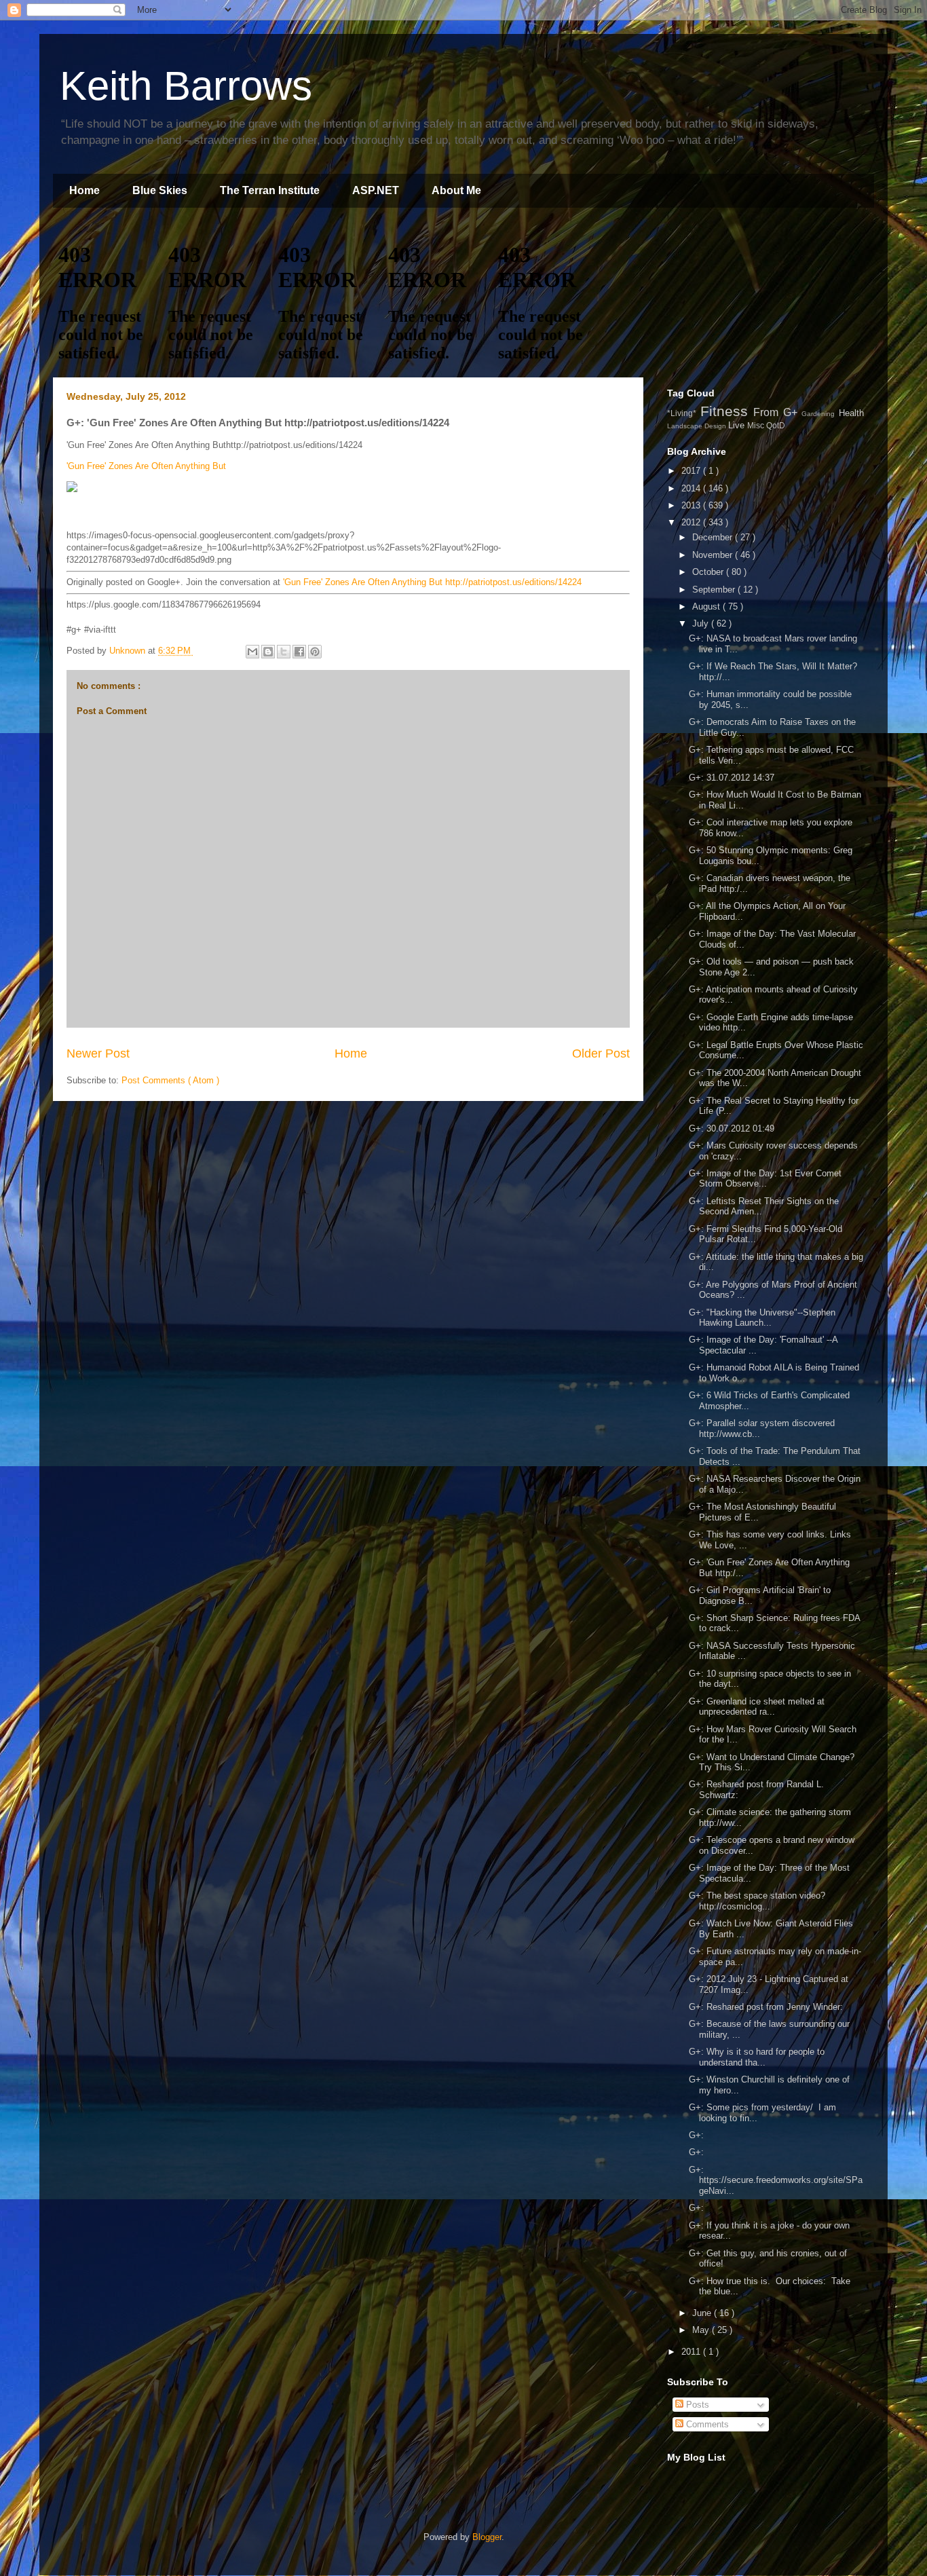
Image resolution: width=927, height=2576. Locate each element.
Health (851, 413)
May (702, 2330)
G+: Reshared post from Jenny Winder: (766, 2007)
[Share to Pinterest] (315, 652)
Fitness (727, 411)
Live (738, 425)
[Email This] (252, 652)
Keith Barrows (186, 86)
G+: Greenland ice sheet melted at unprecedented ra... (757, 1707)
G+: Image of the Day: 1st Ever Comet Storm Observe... (765, 1179)
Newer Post (98, 1053)
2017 (692, 471)
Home (84, 190)
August (707, 606)
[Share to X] (284, 652)
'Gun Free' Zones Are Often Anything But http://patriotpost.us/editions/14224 (432, 582)
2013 (692, 505)
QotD (776, 425)
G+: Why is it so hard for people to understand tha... (757, 2057)
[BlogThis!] (268, 652)
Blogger (487, 2537)
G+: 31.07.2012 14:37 (732, 778)
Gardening (820, 414)
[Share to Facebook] (299, 652)
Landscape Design (698, 426)
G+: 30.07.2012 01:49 (732, 1128)
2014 (692, 488)
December (714, 537)
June (703, 2313)
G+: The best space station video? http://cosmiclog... (757, 1901)
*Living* (684, 413)
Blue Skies (160, 190)
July (702, 623)
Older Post (601, 1053)
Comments (706, 2424)
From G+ (777, 412)
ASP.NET (376, 190)
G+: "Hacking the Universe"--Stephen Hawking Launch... (762, 1318)
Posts (696, 2405)
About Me (456, 190)
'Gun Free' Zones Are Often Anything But (146, 466)
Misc (757, 425)
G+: (696, 2135)
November (714, 555)
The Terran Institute (270, 190)
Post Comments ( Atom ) (170, 1080)
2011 (692, 2352)
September (715, 590)
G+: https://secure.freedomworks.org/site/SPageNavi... (776, 2180)
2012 (692, 522)
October (709, 572)
